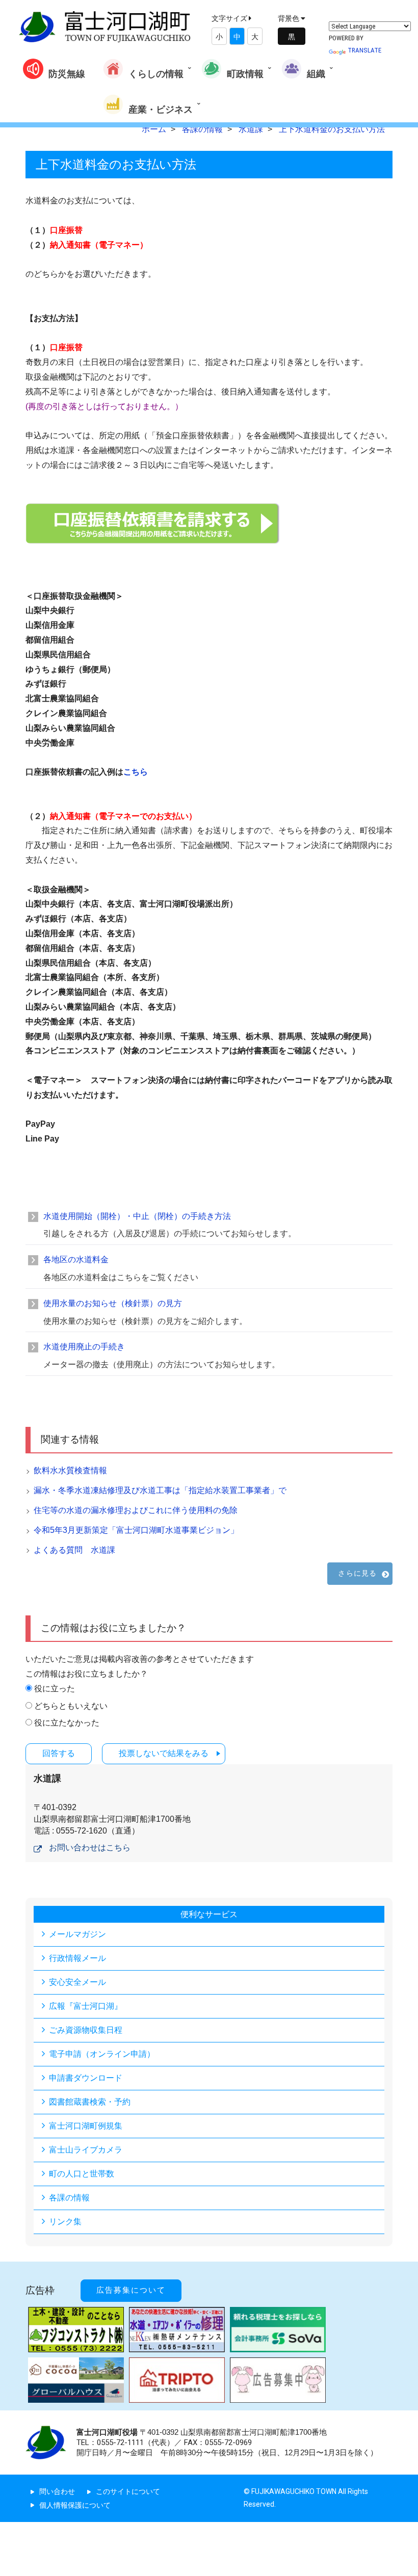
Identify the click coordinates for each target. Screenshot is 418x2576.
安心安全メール (77, 1982)
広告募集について (131, 2290)
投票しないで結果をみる (164, 1753)
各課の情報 (69, 2198)
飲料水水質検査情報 (70, 1470)
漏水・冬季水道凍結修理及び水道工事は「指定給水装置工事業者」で (160, 1490)
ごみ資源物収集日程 (86, 2030)
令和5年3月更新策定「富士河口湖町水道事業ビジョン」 (136, 1530)
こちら (136, 772)
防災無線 (67, 74)
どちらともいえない (71, 1706)
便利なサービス (209, 1914)
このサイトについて (128, 2491)
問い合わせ (57, 2491)
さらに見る (357, 1573)
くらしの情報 (156, 74)
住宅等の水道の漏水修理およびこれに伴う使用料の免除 (136, 1510)
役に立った (55, 1689)
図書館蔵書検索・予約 (90, 2102)
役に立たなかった (67, 1723)
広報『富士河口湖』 (86, 2006)
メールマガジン (77, 1934)
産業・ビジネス (161, 109)
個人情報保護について (75, 2505)
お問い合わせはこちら (90, 1848)
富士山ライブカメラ (86, 2150)
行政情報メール (77, 1958)
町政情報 (245, 74)
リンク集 (65, 2222)
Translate (364, 50)
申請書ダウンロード (86, 2078)
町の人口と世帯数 (82, 2174)
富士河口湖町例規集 (86, 2126)
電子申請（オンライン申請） (102, 2054)
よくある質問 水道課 (74, 1550)
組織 (316, 74)
